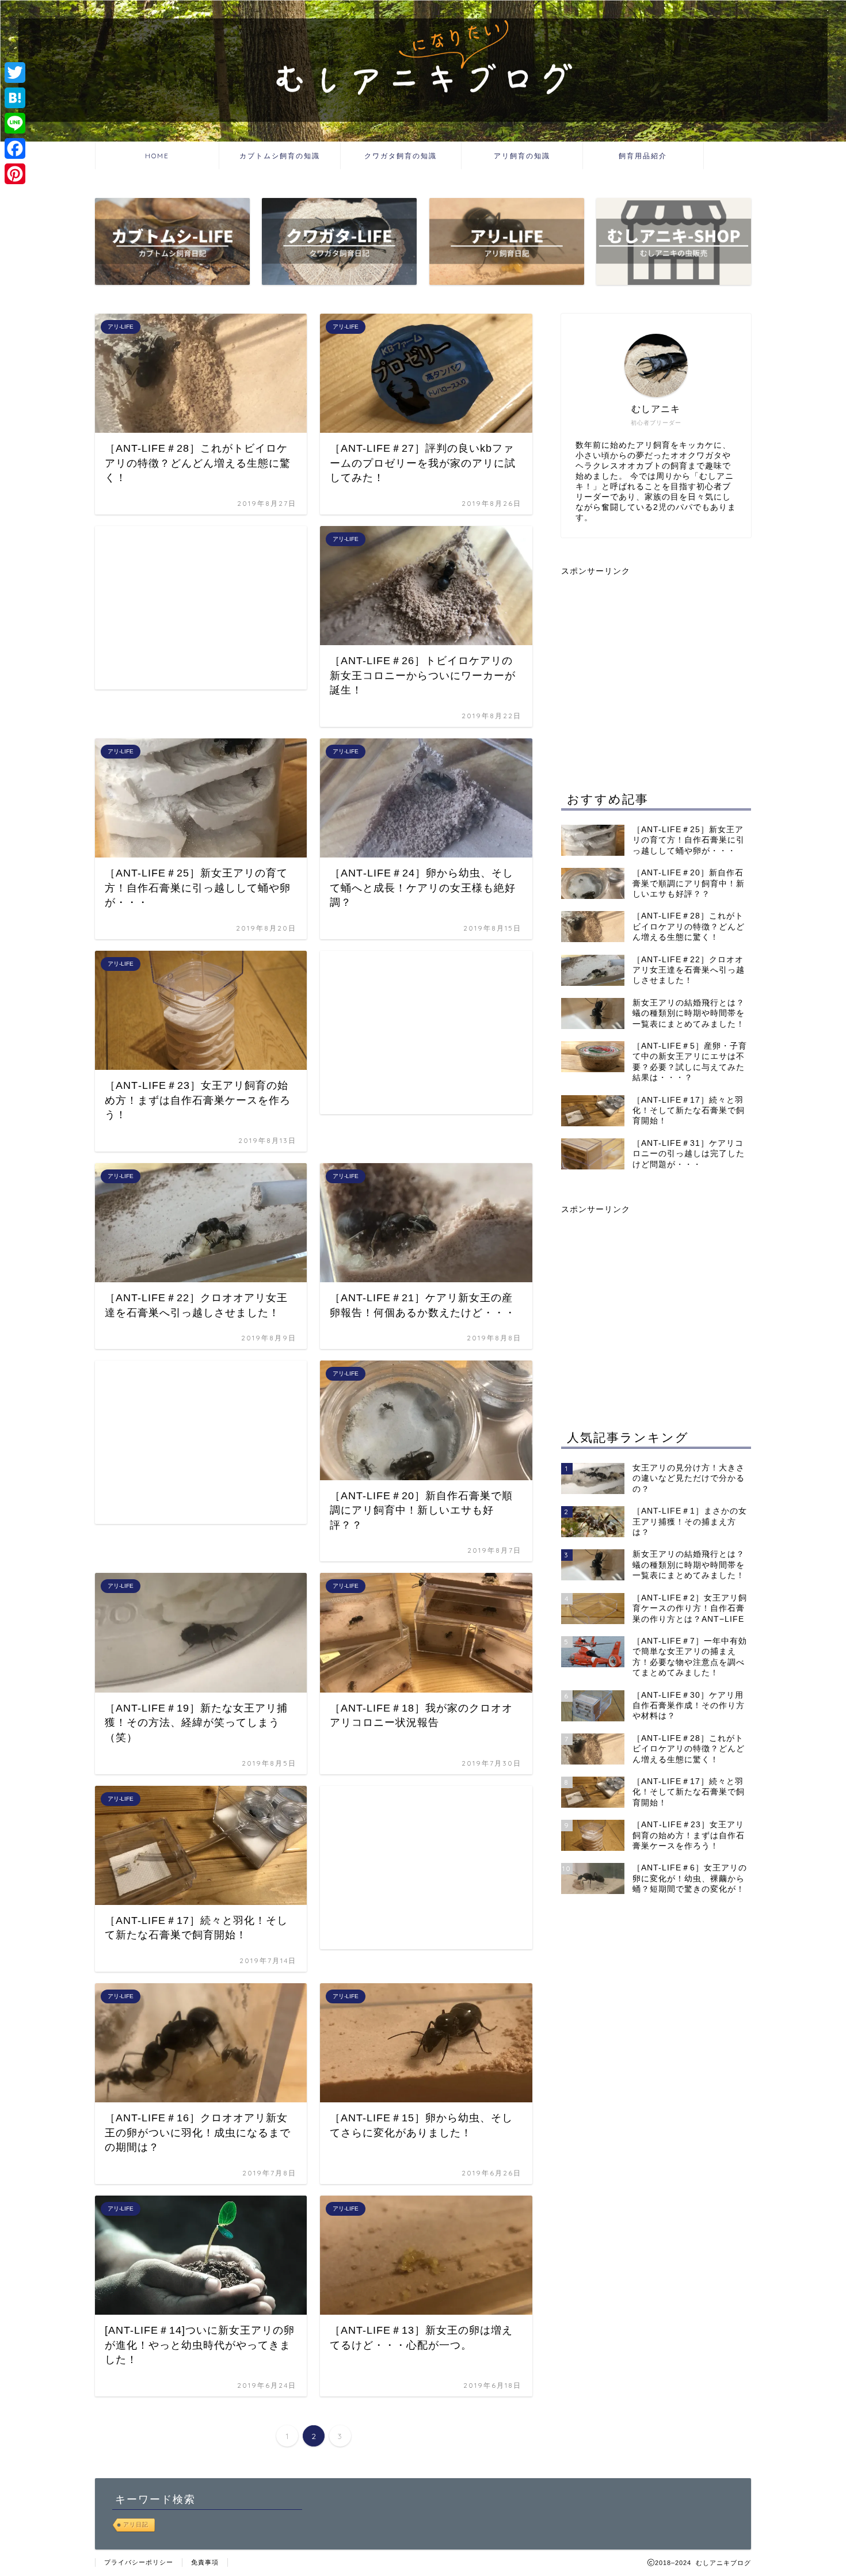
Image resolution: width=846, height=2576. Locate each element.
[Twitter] (15, 73)
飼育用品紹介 (643, 156)
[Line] (15, 123)
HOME (157, 156)
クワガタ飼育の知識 (401, 156)
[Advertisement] (192, 607)
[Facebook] (15, 148)
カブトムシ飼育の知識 (280, 156)
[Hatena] (15, 98)
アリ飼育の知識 (522, 156)
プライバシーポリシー (139, 2562)
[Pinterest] (15, 174)
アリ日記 (136, 2524)
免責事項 (205, 2562)
